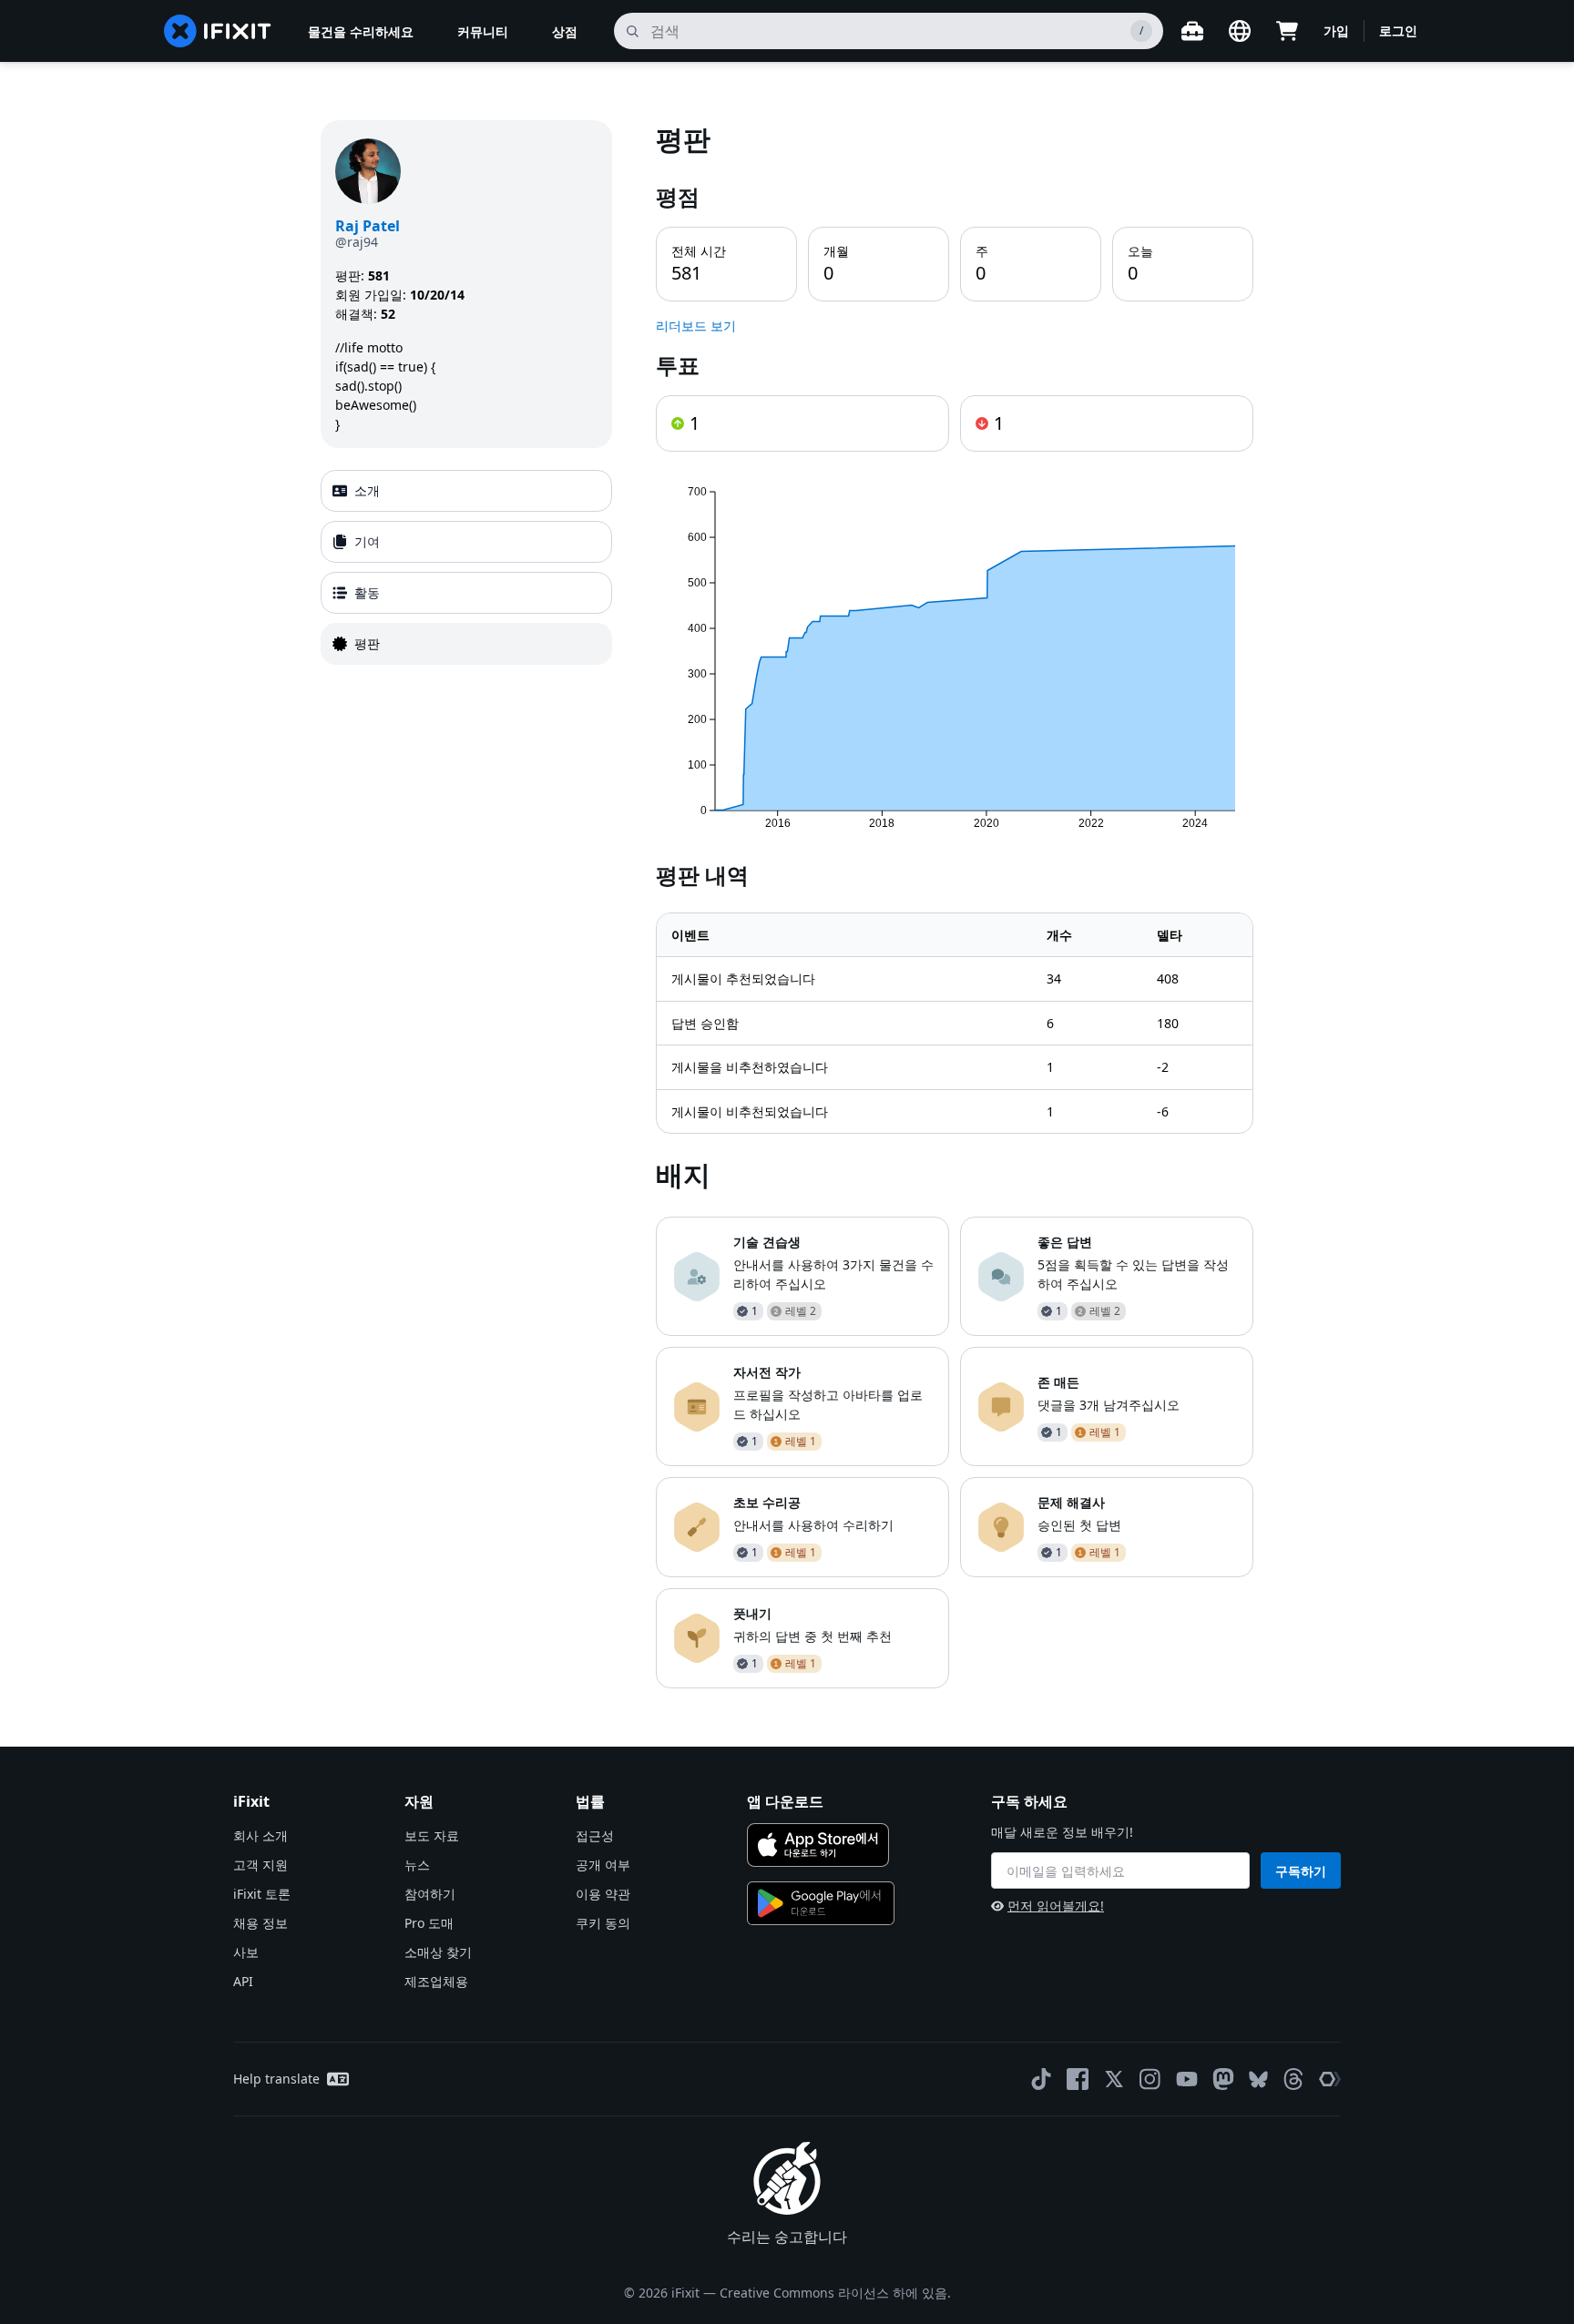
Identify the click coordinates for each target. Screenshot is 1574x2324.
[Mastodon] (1223, 2079)
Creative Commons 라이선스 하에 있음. (835, 2293)
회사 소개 (261, 1835)
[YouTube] (1187, 2079)
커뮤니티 (483, 31)
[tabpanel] (955, 904)
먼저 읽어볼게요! (1056, 1906)
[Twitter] (1114, 2079)
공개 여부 (603, 1865)
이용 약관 (603, 1894)
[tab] (466, 491)
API (243, 1981)
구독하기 (1301, 1871)
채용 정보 (261, 1923)
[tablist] (466, 567)
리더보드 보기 (696, 326)
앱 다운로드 (785, 1801)
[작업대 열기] (1192, 31)
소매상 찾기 (438, 1952)
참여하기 (430, 1894)
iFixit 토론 (262, 1894)
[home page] (218, 31)
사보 (246, 1952)
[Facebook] (1078, 2079)
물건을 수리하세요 (361, 31)
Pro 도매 (429, 1923)
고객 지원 (261, 1865)
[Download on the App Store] (818, 1845)
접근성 (595, 1835)
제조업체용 (436, 1981)
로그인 (1398, 31)
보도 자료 (432, 1835)
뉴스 (417, 1865)
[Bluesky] (1258, 2079)
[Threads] (1293, 2079)
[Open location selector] (1240, 31)
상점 (565, 31)
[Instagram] (1150, 2079)
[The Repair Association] (1330, 2079)
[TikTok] (1041, 2079)
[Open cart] (1287, 31)
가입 (1336, 31)
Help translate (276, 2079)
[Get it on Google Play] (821, 1903)
